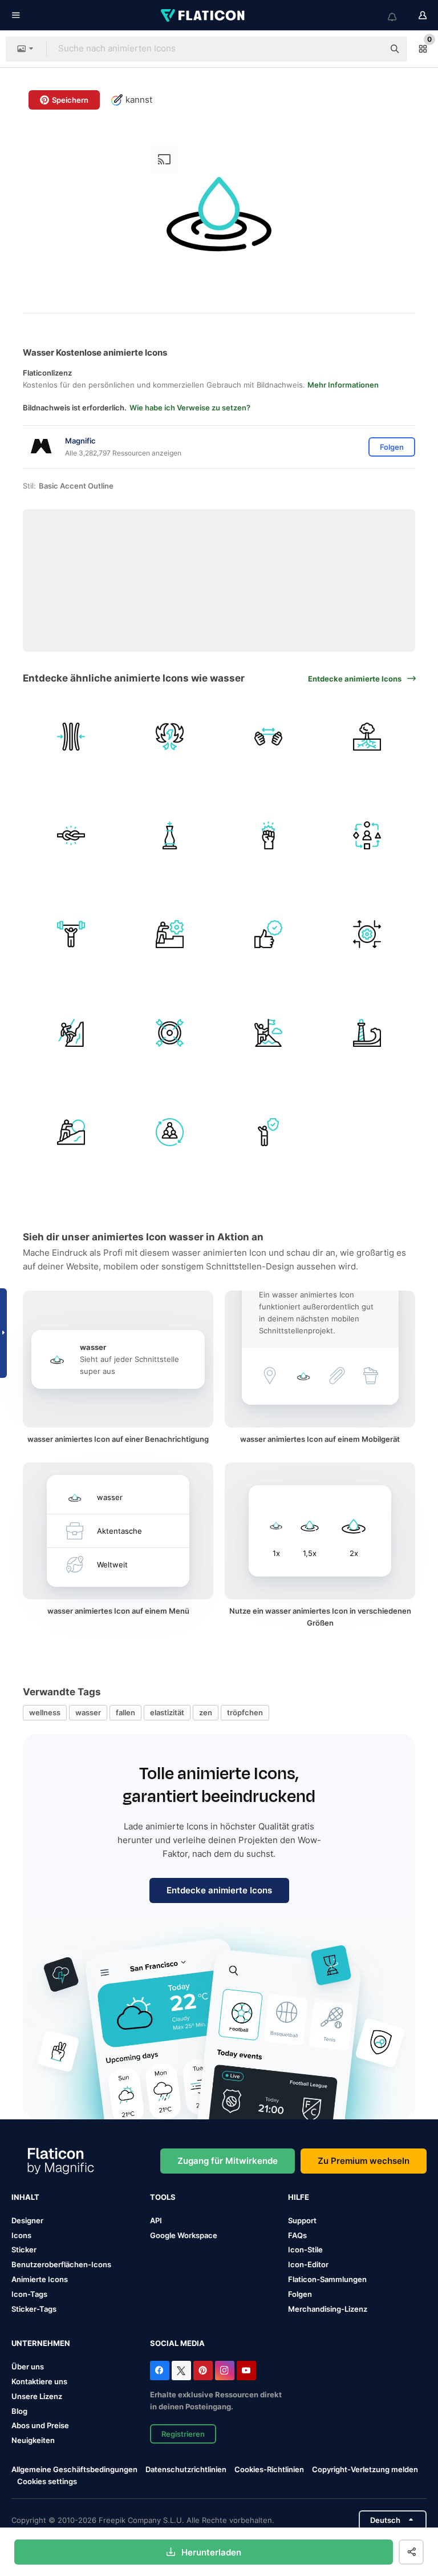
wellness (45, 1712)
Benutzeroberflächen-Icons (61, 2264)
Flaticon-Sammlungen (327, 2279)
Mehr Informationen (343, 385)
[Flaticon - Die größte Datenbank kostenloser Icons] (204, 15)
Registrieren (183, 2434)
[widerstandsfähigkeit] (71, 736)
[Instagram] (225, 2371)
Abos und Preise (40, 2425)
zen (206, 1712)
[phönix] (169, 736)
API (156, 2220)
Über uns (28, 2367)
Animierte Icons (40, 2279)
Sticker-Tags (34, 2309)
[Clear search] (370, 49)
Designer (27, 2220)
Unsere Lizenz (37, 2396)
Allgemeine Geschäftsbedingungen (74, 2469)
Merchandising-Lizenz (328, 2309)
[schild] (169, 1033)
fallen (125, 1712)
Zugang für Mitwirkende (228, 2161)
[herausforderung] (169, 934)
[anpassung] (367, 835)
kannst (139, 100)
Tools (163, 2197)
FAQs (297, 2235)
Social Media (177, 2343)
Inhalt (25, 2197)
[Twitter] (181, 2371)
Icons (21, 2235)
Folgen (300, 2294)
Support (302, 2220)
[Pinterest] (203, 2371)
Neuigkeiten (33, 2440)
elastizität (167, 1712)
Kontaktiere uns (39, 2381)
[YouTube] (246, 2371)
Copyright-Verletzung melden (365, 2469)
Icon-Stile (305, 2250)
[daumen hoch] (269, 934)
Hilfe (299, 2197)
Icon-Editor (308, 2264)
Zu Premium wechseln (364, 2161)
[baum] (367, 736)
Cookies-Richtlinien (269, 2469)
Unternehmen (41, 2343)
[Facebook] (160, 2371)
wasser (88, 1712)
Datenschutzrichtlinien (186, 2469)
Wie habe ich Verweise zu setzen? (190, 408)
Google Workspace (184, 2235)
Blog (19, 2411)
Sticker (24, 2250)
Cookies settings (47, 2482)
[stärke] (71, 934)
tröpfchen (245, 1712)
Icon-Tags (29, 2294)
